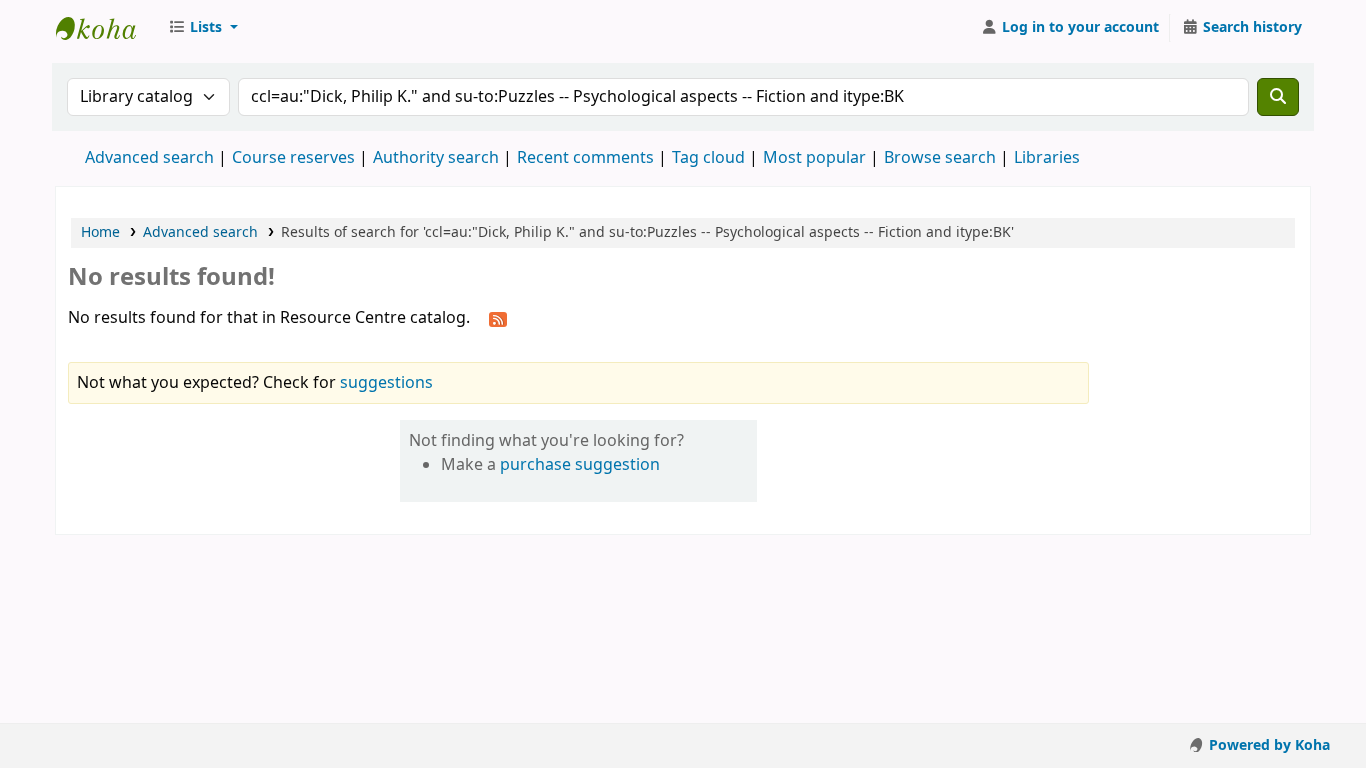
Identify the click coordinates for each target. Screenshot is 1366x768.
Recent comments (585, 158)
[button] (203, 28)
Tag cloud (708, 158)
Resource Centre (106, 28)
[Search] (1278, 97)
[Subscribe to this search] (498, 319)
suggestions (386, 383)
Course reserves (293, 158)
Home (100, 232)
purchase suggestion (580, 465)
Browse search (940, 158)
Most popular (814, 158)
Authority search (436, 158)
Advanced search (149, 158)
